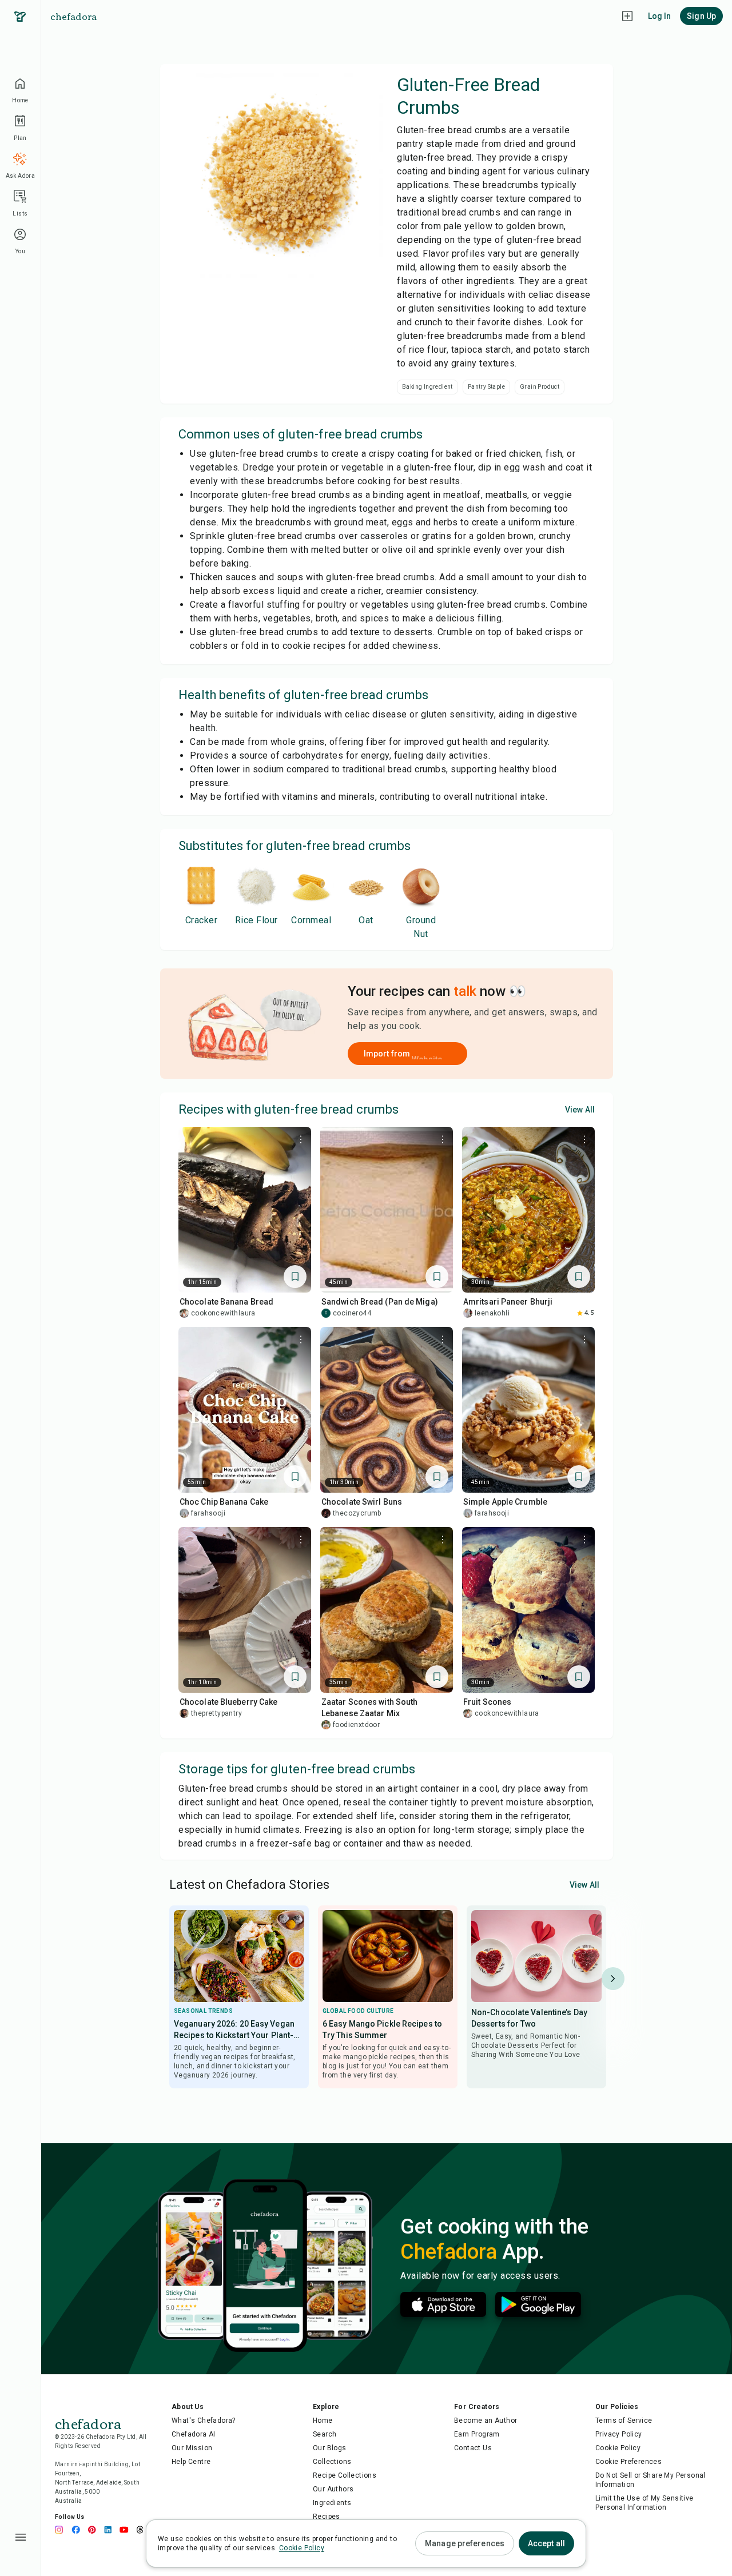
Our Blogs (330, 2448)
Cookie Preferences (628, 2462)
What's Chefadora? (204, 2421)
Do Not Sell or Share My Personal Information (651, 2480)
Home (323, 2421)
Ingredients (332, 2503)
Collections (332, 2462)
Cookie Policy (618, 2448)
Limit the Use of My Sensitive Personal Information (645, 2503)
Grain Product (540, 387)
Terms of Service (624, 2421)
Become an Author (486, 2421)
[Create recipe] (627, 16)
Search (325, 2434)
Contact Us (473, 2448)
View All (580, 1110)
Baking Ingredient (427, 387)
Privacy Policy (619, 2434)
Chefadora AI (194, 2434)
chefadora (73, 16)
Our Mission (192, 2448)
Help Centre (191, 2462)
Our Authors (333, 2489)
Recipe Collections (345, 2475)
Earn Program (477, 2434)
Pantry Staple (486, 387)
